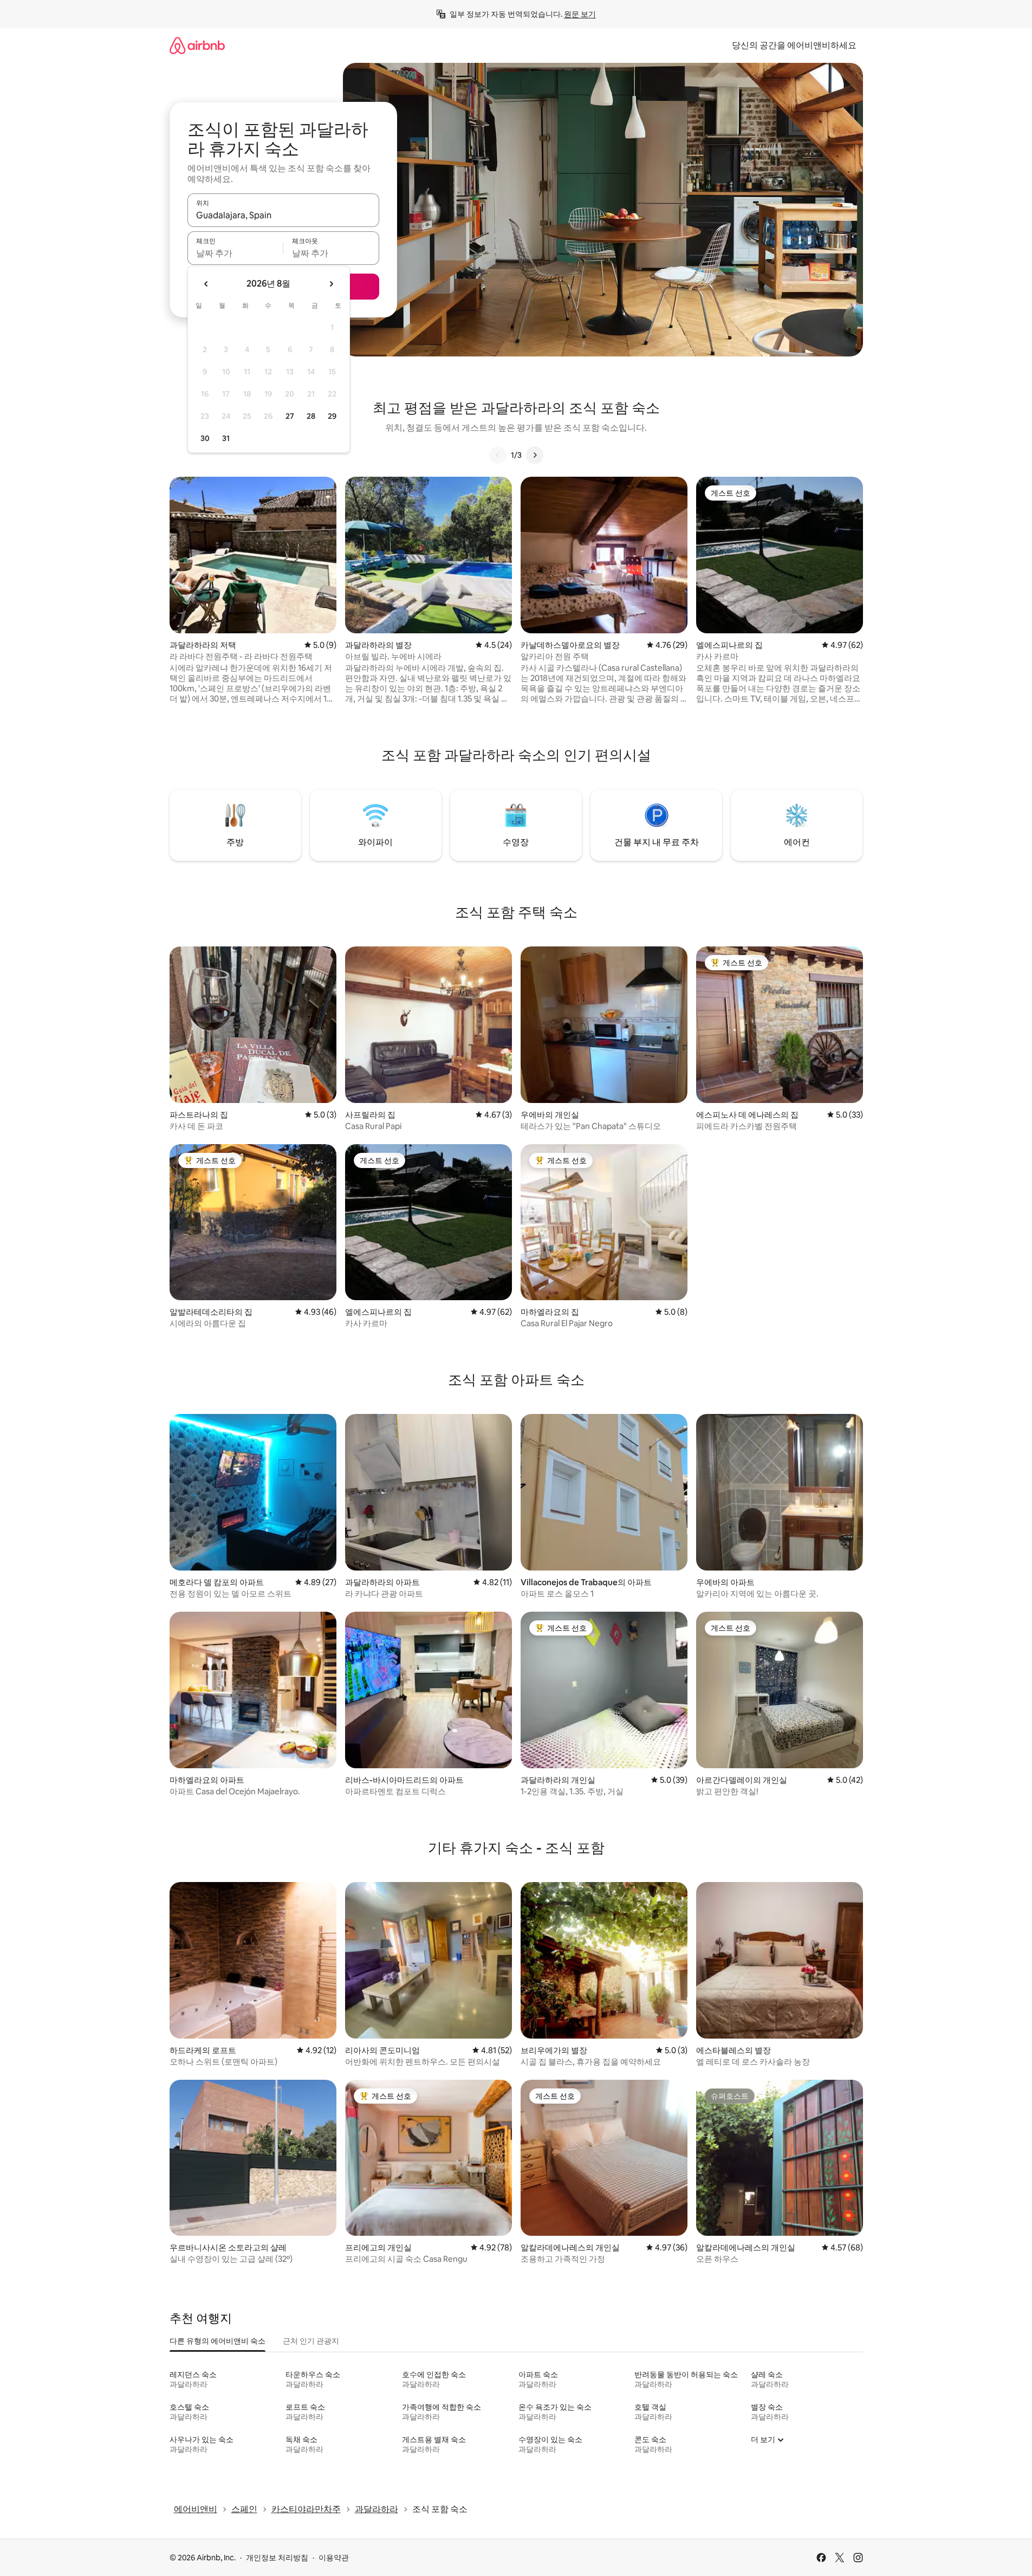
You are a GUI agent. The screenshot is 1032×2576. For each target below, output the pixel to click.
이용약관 (334, 2558)
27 (290, 416)
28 (311, 416)
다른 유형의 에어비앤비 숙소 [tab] (218, 2341)
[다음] (535, 455)
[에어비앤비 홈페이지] (197, 45)
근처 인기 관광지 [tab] (311, 2341)
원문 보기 (580, 14)
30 (205, 438)
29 (332, 416)
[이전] (498, 455)
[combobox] (283, 215)
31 (226, 438)
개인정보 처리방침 (277, 2558)
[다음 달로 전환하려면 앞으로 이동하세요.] (331, 284)
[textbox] (235, 253)
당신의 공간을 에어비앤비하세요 (794, 45)
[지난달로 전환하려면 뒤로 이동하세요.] (206, 284)
